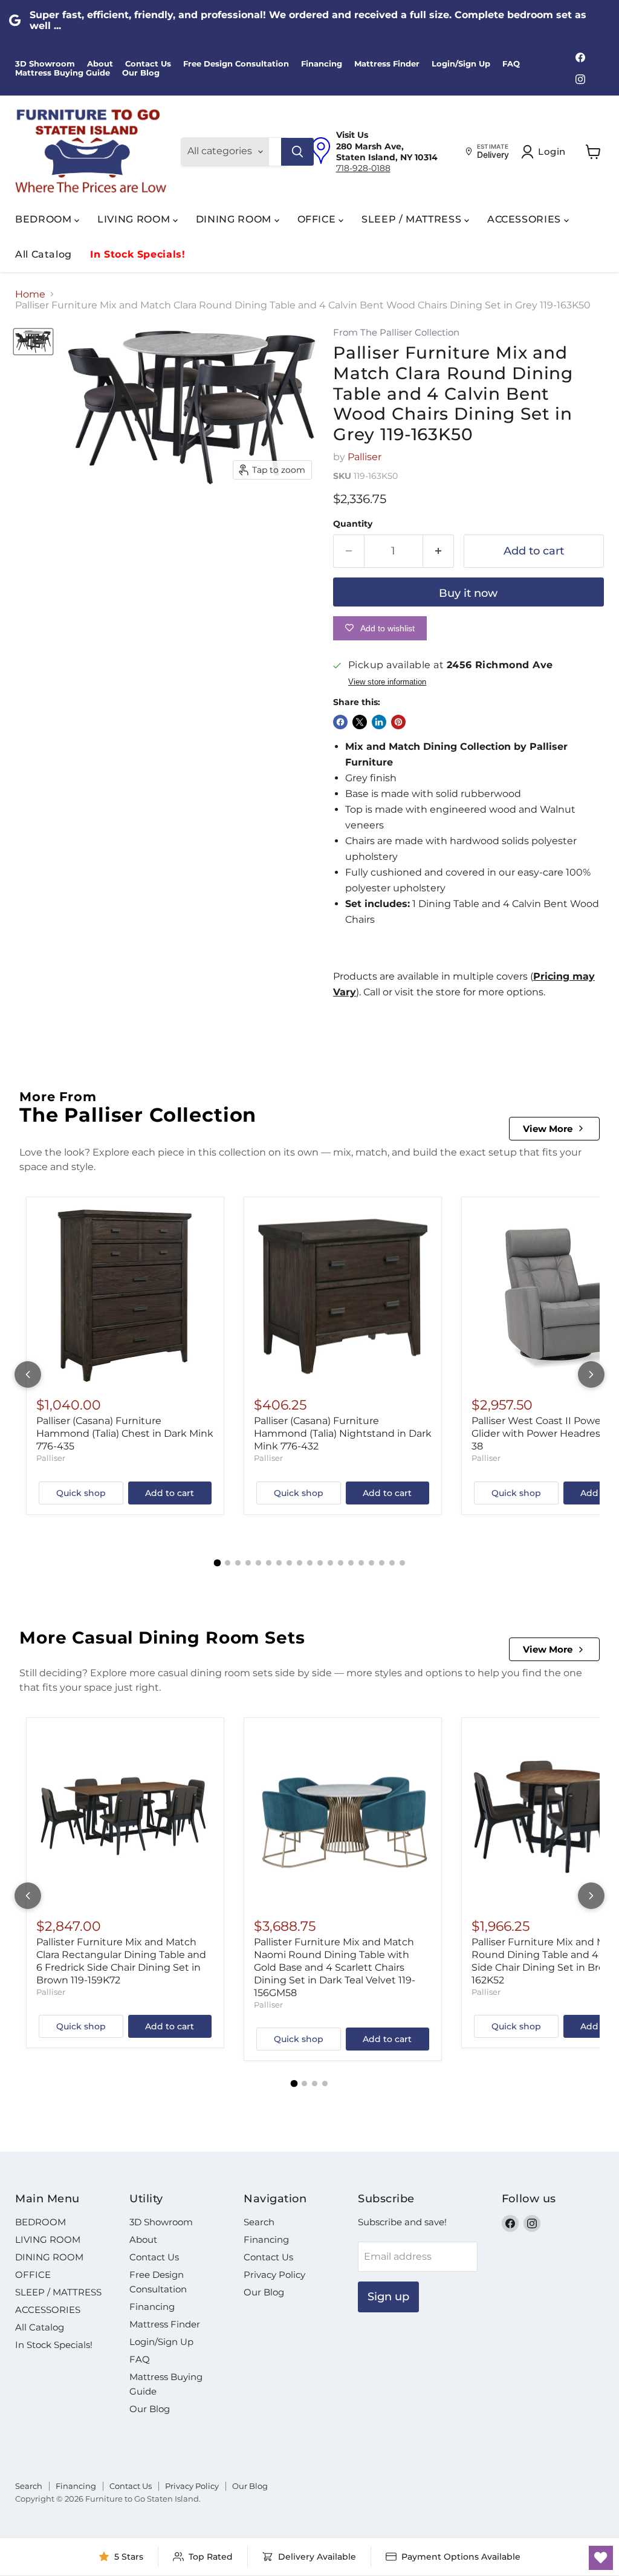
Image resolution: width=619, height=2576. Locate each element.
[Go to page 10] (310, 1563)
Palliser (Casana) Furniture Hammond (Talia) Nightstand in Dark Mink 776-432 (343, 1433)
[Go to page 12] (330, 1563)
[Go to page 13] (341, 1563)
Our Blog (141, 73)
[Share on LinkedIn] (379, 722)
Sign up (388, 2297)
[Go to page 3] (238, 1563)
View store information (387, 682)
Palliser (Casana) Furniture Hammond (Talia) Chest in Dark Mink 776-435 (125, 1433)
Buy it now (468, 593)
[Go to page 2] (228, 1563)
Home (30, 294)
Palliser (365, 457)
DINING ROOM (235, 219)
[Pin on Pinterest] (398, 722)
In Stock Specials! (138, 254)
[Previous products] (28, 1374)
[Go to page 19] (402, 1563)
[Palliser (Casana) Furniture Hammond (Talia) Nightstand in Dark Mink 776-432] (343, 1296)
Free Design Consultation (236, 64)
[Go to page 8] (289, 1563)
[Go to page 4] (248, 1563)
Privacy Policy (274, 2275)
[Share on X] (360, 722)
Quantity (353, 524)
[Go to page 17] (382, 1563)
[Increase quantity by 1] (439, 551)
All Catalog (44, 254)
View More (548, 1129)
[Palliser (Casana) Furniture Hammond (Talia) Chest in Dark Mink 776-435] (125, 1296)
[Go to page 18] (392, 1563)
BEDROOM (45, 219)
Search (259, 2222)
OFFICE (318, 219)
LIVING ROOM (135, 219)
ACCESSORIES (526, 219)
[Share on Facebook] (340, 722)
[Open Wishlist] (601, 2558)
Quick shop (81, 1493)
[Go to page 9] (300, 1563)
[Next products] (591, 1374)
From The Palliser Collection (396, 333)
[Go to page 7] (279, 1563)
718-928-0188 (363, 168)
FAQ (511, 64)
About (100, 64)
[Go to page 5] (258, 1563)
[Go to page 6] (269, 1563)
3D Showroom (45, 64)
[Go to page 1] (217, 1563)
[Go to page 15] (361, 1563)
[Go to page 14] (351, 1563)
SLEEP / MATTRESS (413, 219)
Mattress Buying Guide (63, 73)
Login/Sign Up (461, 64)
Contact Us (148, 64)
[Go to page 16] (371, 1563)
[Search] (297, 152)
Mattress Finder (387, 64)
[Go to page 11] (320, 1563)
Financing (322, 64)
